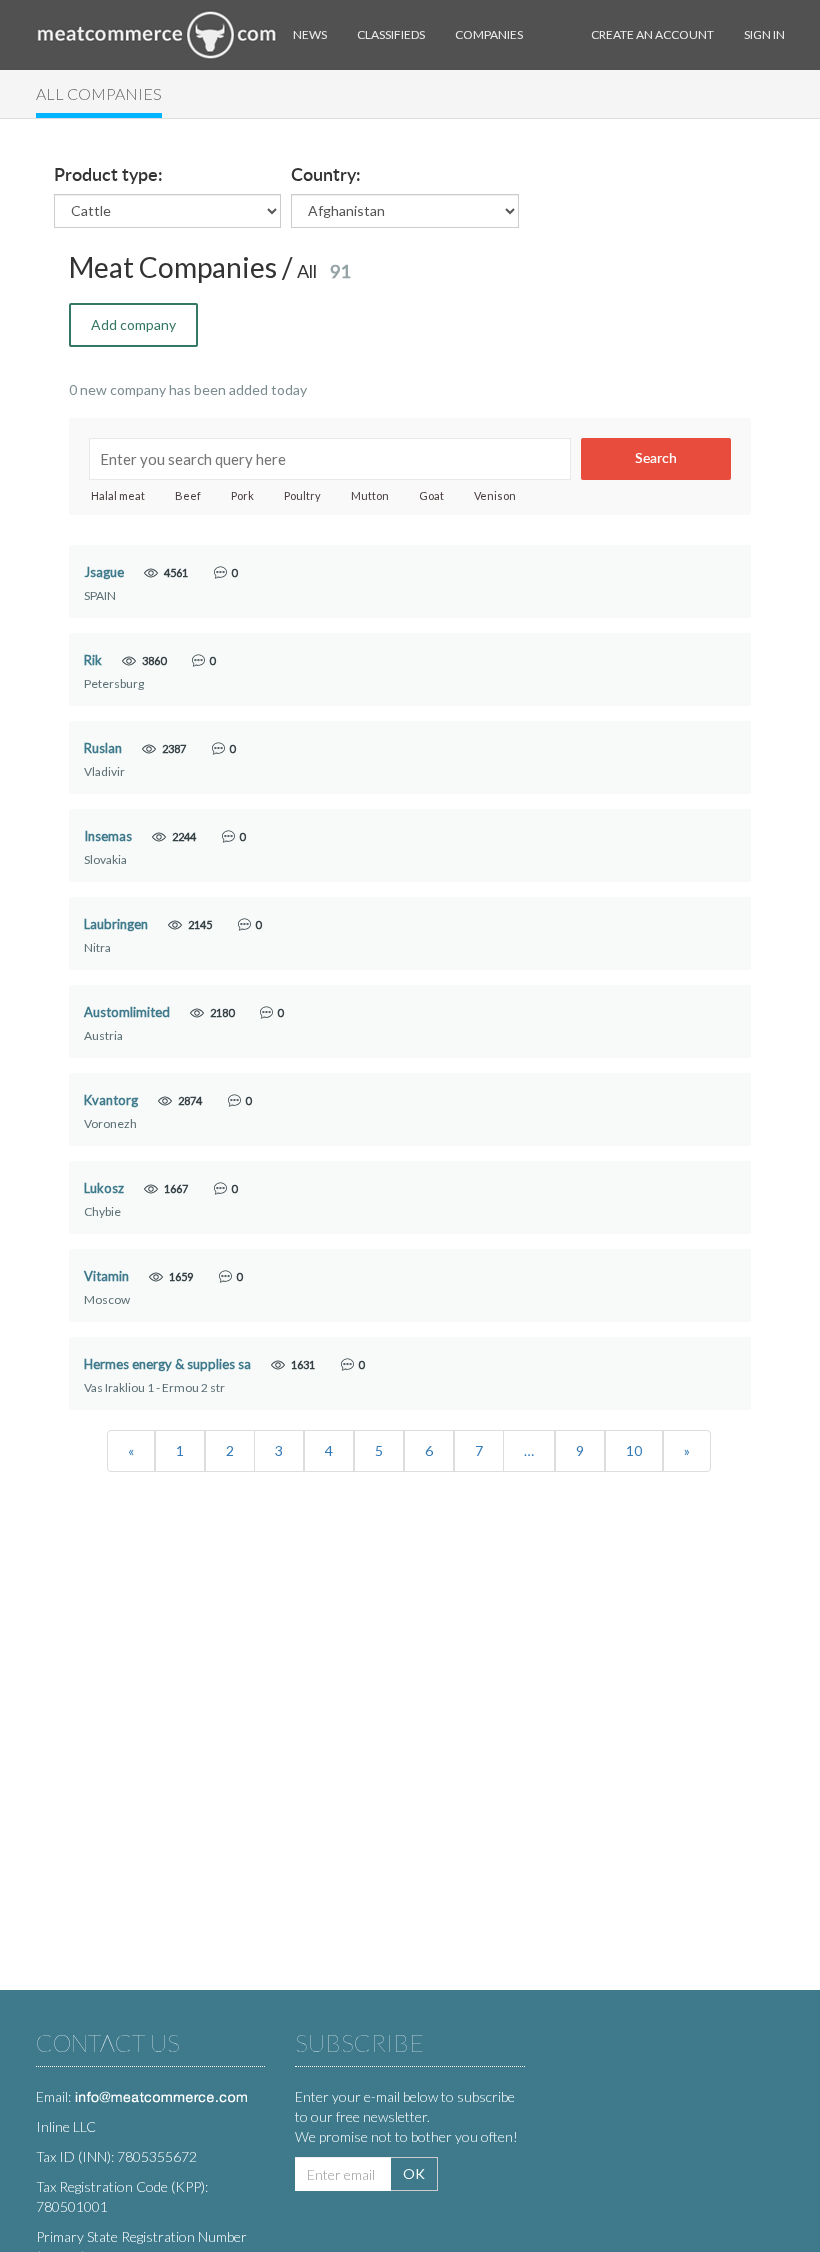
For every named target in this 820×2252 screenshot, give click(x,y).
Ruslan (103, 748)
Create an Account (652, 34)
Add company (133, 324)
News (310, 34)
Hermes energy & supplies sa (167, 1364)
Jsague (104, 572)
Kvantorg (111, 1100)
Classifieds (391, 34)
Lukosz (104, 1188)
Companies (489, 34)
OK (414, 2173)
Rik (93, 660)
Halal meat (118, 495)
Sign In (764, 34)
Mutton (370, 495)
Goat (431, 495)
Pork (242, 495)
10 (634, 1450)
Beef (188, 495)
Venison (495, 495)
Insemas (108, 836)
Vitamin (106, 1276)
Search (656, 459)
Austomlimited (127, 1012)
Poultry (302, 495)
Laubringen (116, 924)
